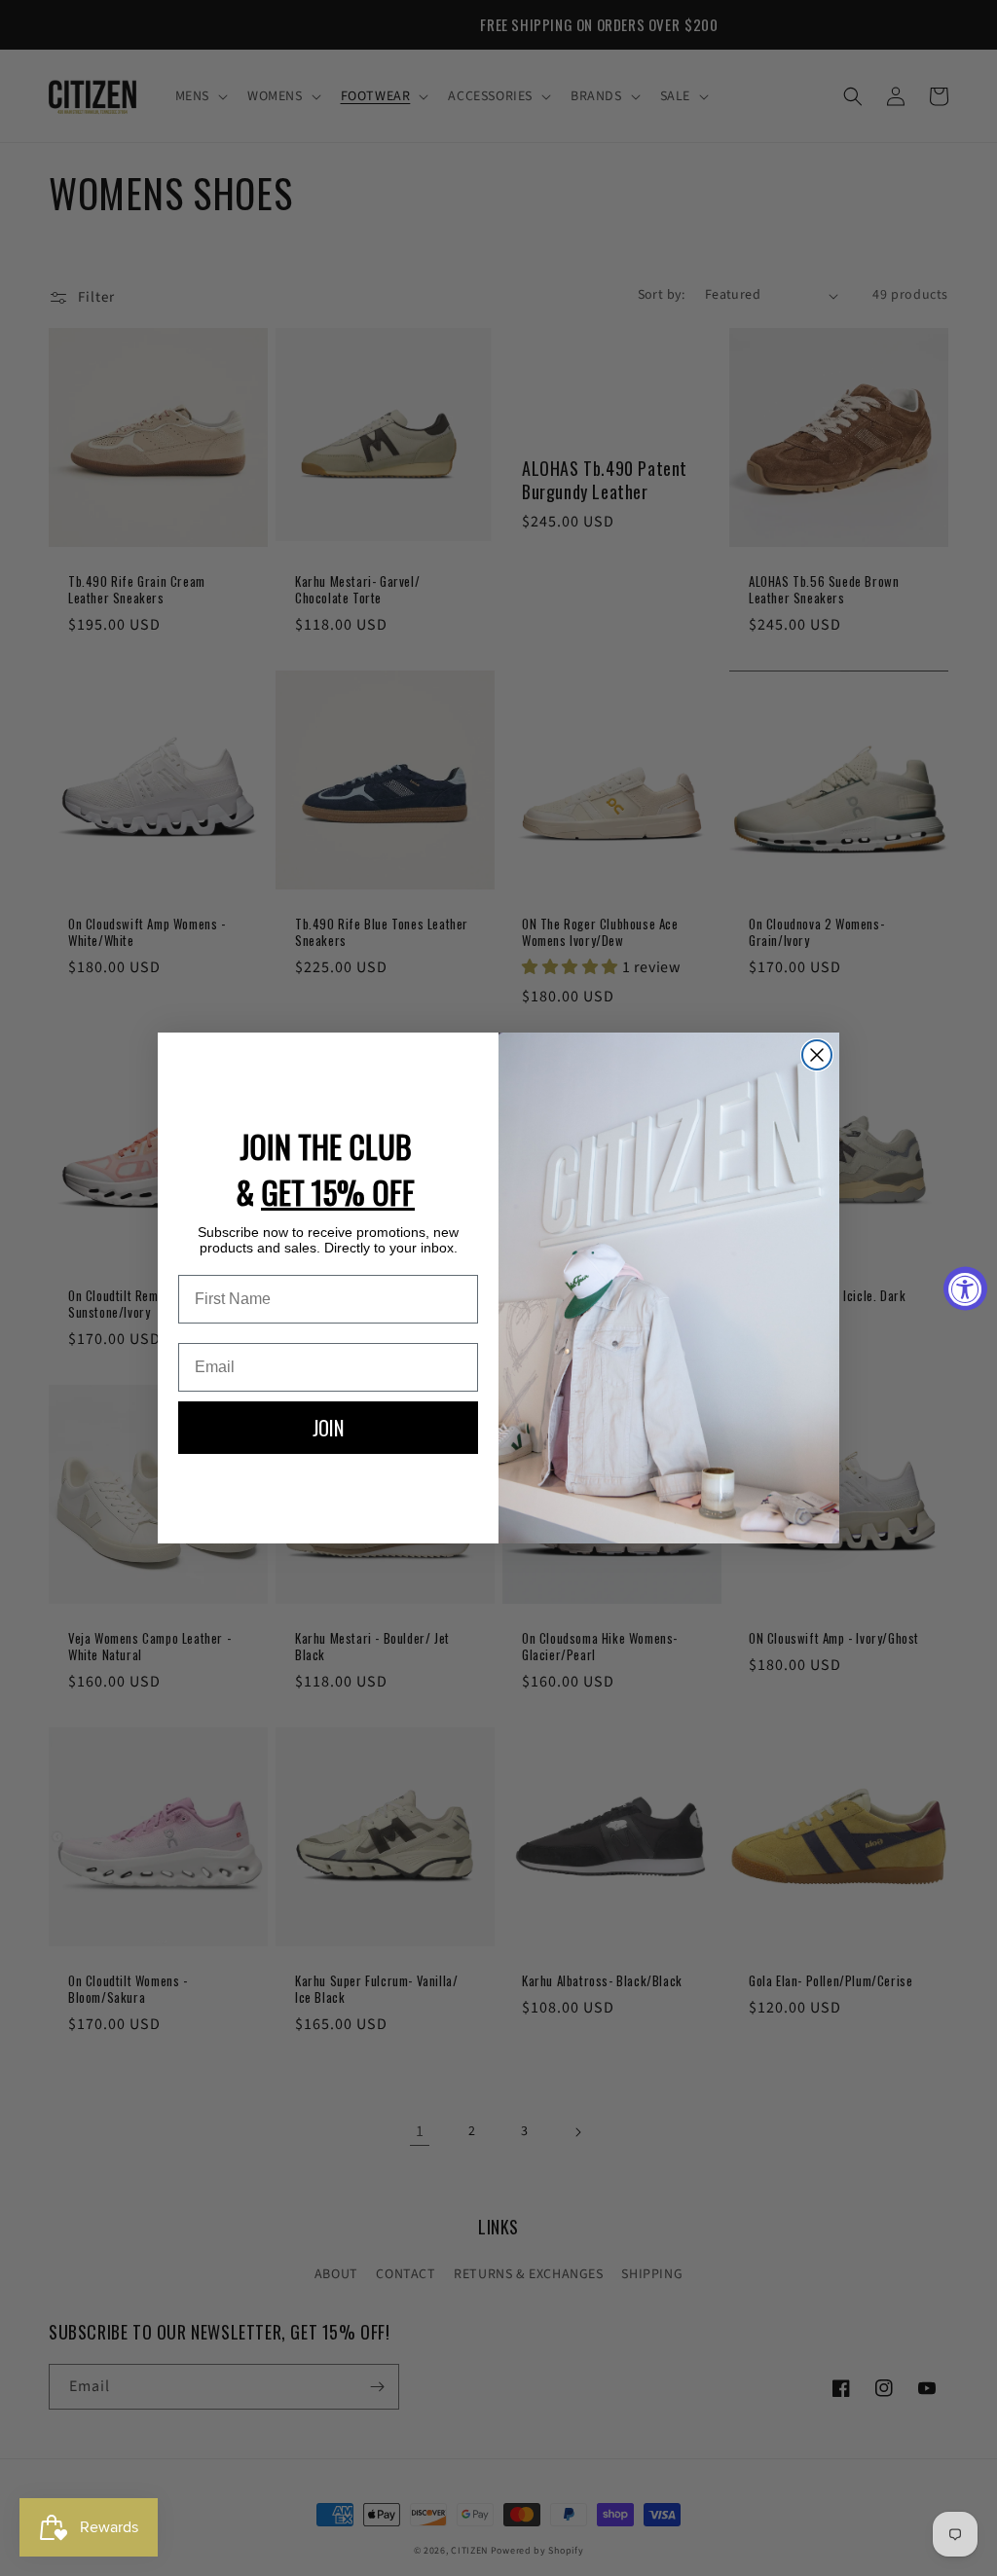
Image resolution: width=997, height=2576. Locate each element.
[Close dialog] (817, 1055)
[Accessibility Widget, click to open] (965, 1288)
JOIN (328, 1428)
